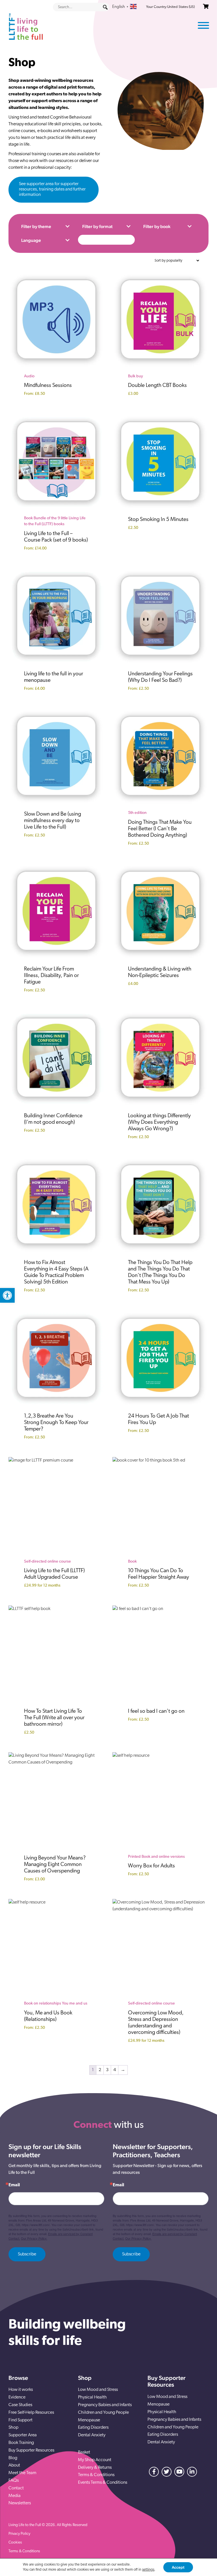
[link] (7, 1295)
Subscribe (27, 2254)
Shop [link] (13, 2428)
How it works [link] (21, 2390)
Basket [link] (84, 2452)
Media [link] (15, 2496)
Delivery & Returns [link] (95, 2468)
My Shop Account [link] (95, 2460)
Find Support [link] (20, 2420)
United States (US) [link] (181, 7)
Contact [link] (16, 2488)
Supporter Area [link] (23, 2435)
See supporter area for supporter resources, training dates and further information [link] (52, 189)
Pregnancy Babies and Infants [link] (105, 2405)
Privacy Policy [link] (19, 2534)
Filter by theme (36, 226)
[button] (105, 7)
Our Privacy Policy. (34, 2238)
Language (31, 240)
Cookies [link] (15, 2543)
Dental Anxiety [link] (92, 2435)
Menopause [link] (89, 2420)
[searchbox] (81, 7)
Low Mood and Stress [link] (98, 2390)
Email (14, 2185)
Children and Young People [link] (103, 2413)
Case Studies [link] (20, 2405)
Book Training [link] (21, 2443)
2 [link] (100, 2070)
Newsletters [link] (20, 2503)
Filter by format (97, 226)
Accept (178, 2567)
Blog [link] (13, 2458)
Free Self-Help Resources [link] (31, 2413)
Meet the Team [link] (22, 2473)
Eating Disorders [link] (93, 2428)
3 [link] (107, 2070)
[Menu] (203, 25)
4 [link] (115, 2070)
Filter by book (157, 226)
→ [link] (123, 2070)
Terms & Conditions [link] (96, 2475)
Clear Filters (106, 240)
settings (148, 2570)
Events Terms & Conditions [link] (103, 2483)
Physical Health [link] (92, 2397)
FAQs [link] (14, 2481)
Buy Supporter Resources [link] (31, 2450)
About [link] (14, 2465)
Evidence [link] (17, 2397)
